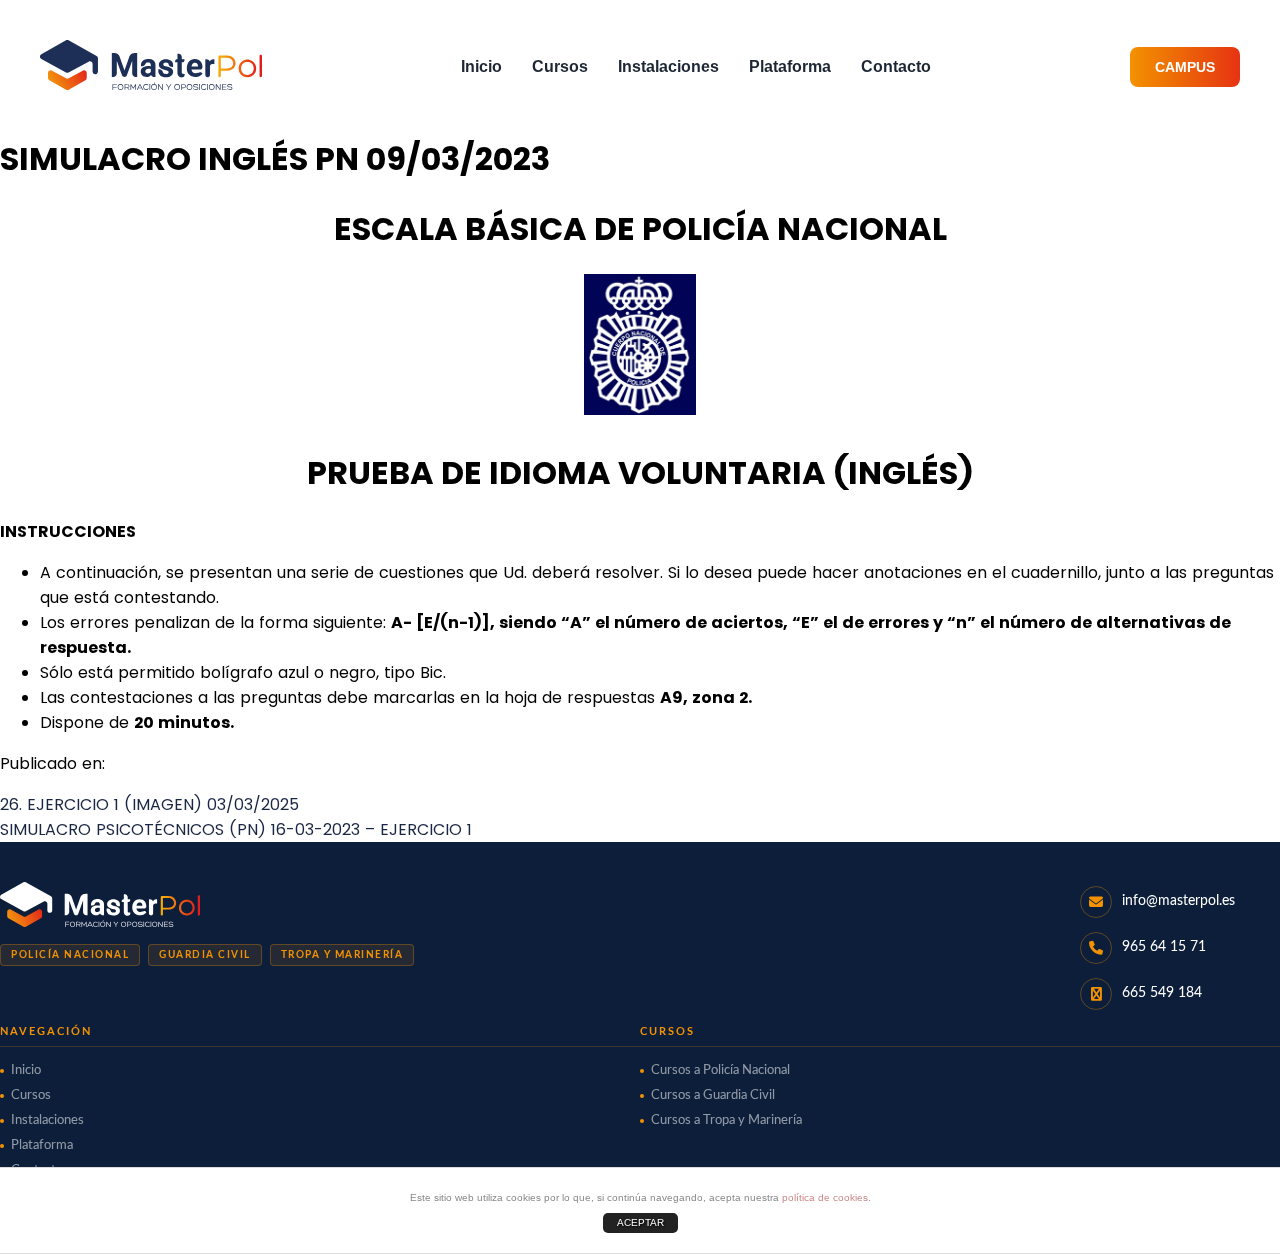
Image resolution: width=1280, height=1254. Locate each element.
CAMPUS (1185, 67)
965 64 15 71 (1164, 947)
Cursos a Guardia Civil (713, 1095)
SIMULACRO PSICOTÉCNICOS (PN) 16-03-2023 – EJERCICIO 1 (236, 829)
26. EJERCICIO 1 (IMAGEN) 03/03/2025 (149, 804)
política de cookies (825, 1197)
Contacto (896, 66)
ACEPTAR (640, 1222)
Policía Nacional (70, 955)
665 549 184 (1162, 993)
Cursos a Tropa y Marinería (726, 1120)
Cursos (560, 66)
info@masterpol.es (1178, 901)
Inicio (481, 66)
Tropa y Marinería (342, 955)
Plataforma (790, 66)
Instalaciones (668, 66)
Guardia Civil (205, 955)
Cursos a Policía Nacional (720, 1070)
